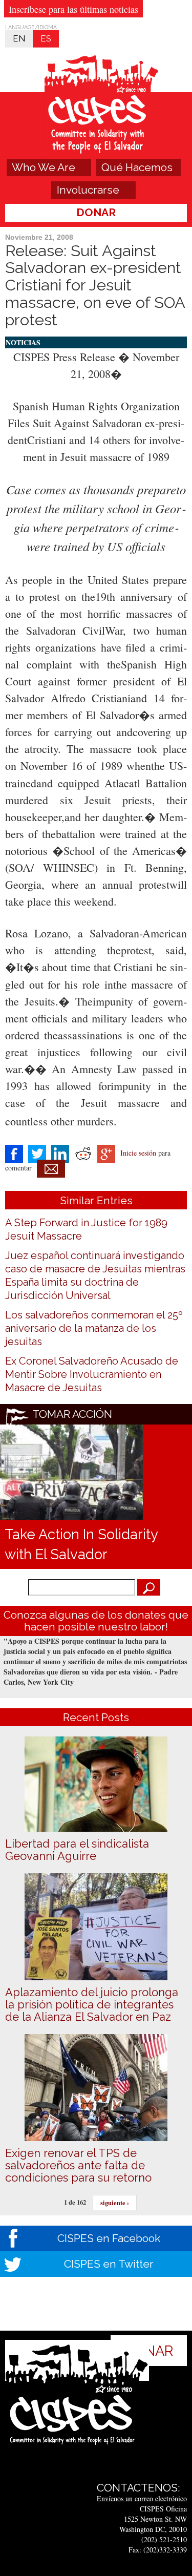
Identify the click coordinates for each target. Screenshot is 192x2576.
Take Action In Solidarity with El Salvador (81, 1544)
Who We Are (44, 167)
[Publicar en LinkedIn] (60, 1153)
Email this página (51, 1169)
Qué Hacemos (137, 167)
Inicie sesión (138, 1153)
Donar (96, 212)
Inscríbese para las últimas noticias (73, 9)
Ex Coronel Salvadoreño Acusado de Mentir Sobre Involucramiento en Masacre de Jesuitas (92, 1374)
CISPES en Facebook (109, 2238)
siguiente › (115, 2203)
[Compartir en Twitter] (37, 1153)
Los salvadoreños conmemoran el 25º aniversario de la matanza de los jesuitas (94, 1328)
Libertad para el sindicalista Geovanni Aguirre (77, 1850)
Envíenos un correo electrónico (142, 2498)
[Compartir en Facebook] (14, 1153)
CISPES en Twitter (109, 2264)
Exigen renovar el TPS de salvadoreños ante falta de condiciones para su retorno (78, 2165)
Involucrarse (88, 190)
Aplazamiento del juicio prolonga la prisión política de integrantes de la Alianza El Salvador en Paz (92, 2004)
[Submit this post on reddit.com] (83, 1153)
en (19, 38)
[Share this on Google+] (106, 1153)
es (46, 38)
